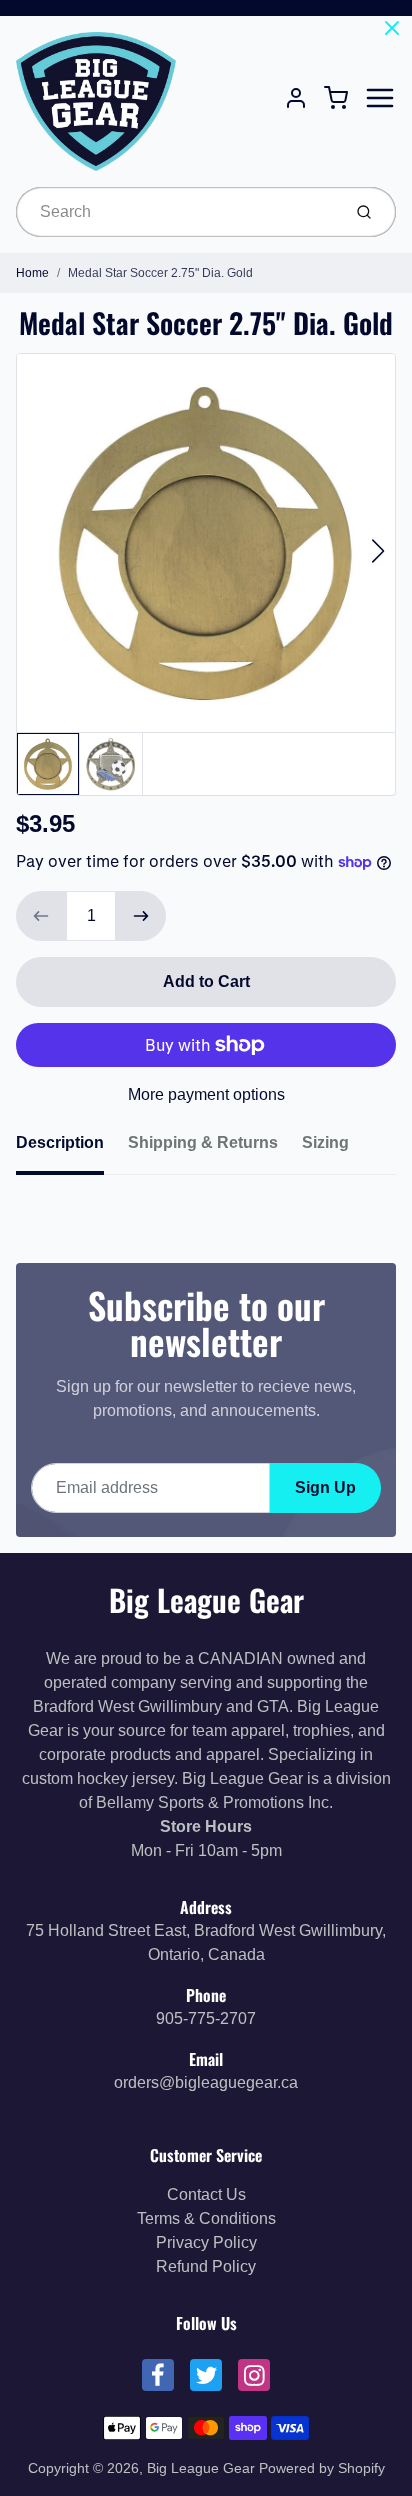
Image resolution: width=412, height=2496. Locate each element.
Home (32, 273)
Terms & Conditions (206, 2218)
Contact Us (206, 2194)
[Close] (392, 28)
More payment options (206, 1094)
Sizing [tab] (325, 1142)
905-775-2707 (206, 2018)
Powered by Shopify (322, 2468)
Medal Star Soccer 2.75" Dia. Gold (160, 273)
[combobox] (176, 212)
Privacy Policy (206, 2242)
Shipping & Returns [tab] (203, 1142)
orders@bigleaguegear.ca (206, 2082)
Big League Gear (206, 1599)
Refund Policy (206, 2266)
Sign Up (325, 1487)
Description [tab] (60, 1142)
